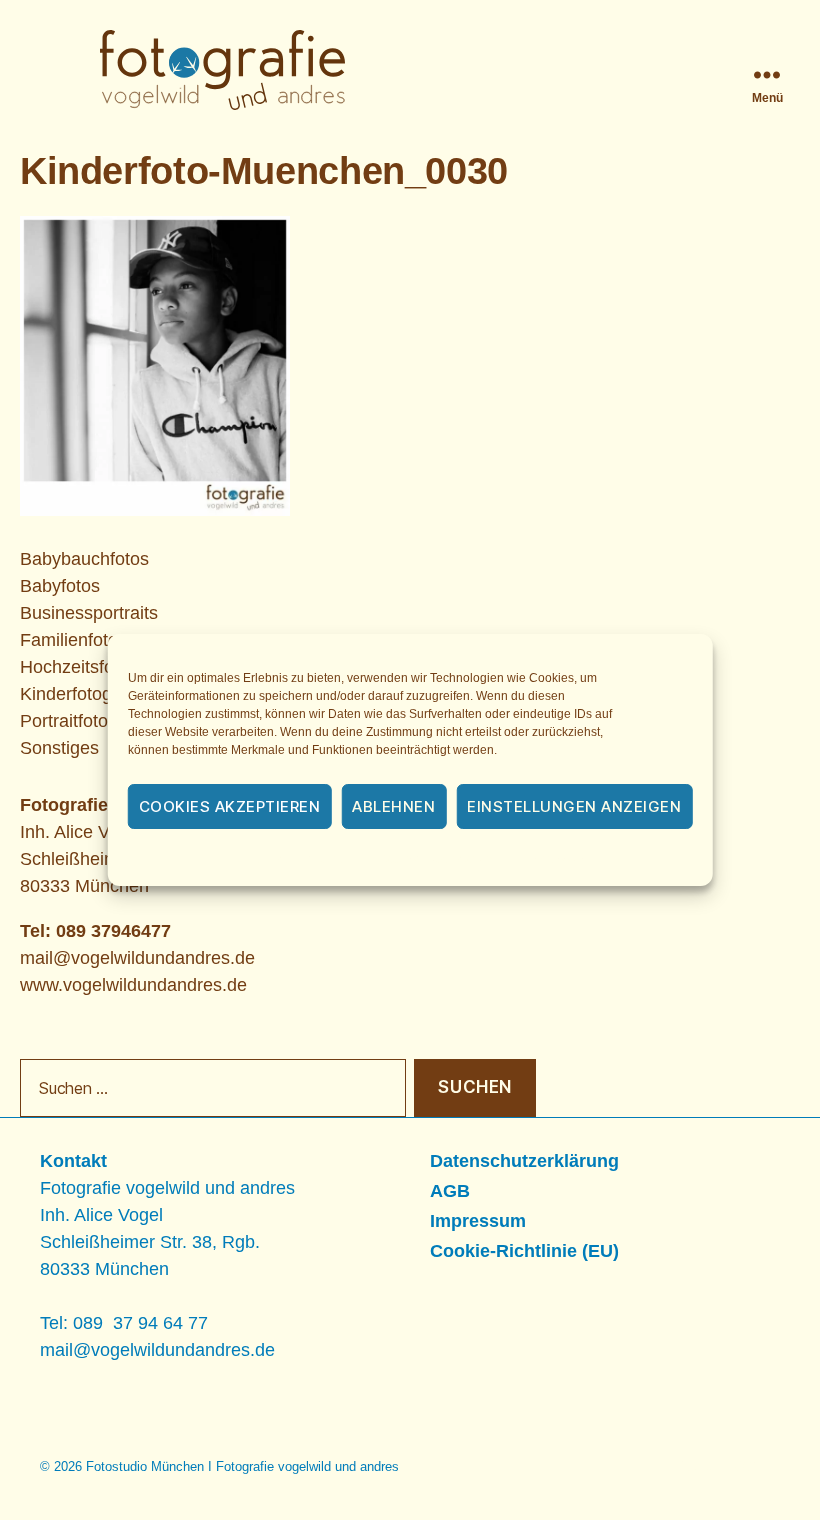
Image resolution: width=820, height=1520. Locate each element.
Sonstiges (59, 748)
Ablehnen (393, 806)
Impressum (557, 859)
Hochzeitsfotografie (97, 667)
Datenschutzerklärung (437, 859)
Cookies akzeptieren (230, 806)
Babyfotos (60, 586)
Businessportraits (89, 613)
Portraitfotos (68, 721)
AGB (450, 1191)
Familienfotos (73, 640)
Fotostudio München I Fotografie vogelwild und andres (242, 1466)
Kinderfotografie (83, 694)
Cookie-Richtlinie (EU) (524, 1251)
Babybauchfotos (84, 559)
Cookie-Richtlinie (300, 859)
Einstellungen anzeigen (574, 806)
